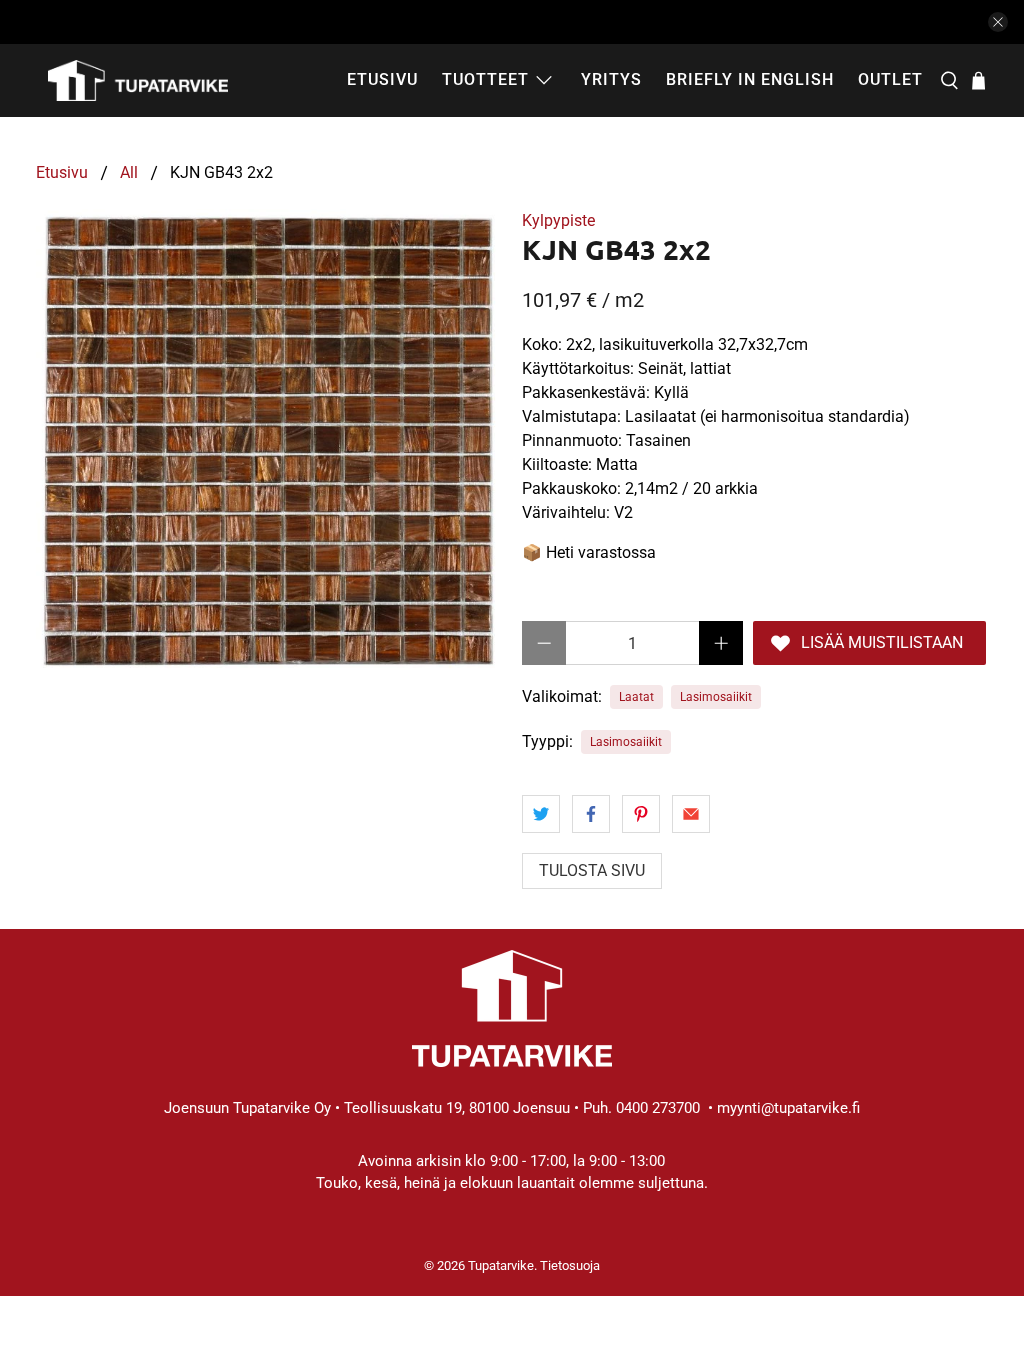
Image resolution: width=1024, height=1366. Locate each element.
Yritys (611, 79)
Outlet (890, 79)
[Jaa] (541, 814)
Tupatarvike (501, 1265)
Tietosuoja (570, 1265)
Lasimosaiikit (716, 697)
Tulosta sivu (592, 870)
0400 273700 (658, 1108)
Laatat (636, 697)
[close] (998, 22)
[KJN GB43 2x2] (269, 442)
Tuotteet (485, 79)
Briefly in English (750, 79)
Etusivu (382, 79)
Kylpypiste (558, 220)
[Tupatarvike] (138, 80)
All (129, 173)
